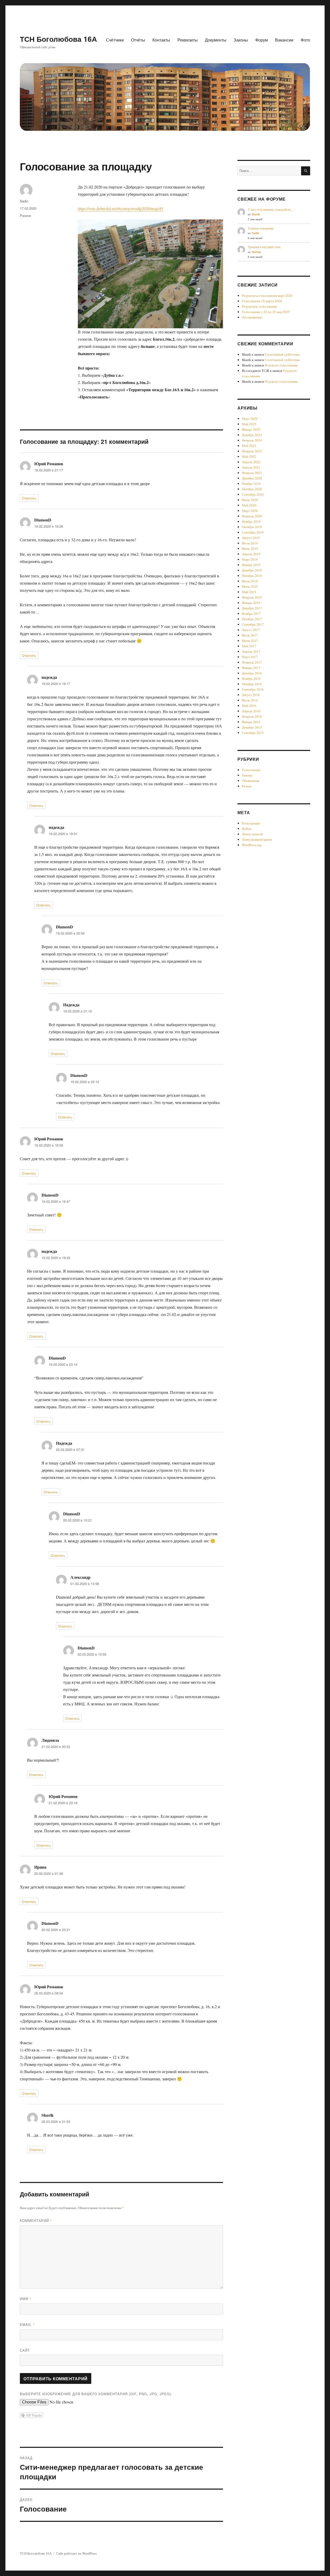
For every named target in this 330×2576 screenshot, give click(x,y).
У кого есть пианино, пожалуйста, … (271, 209)
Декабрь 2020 (252, 478)
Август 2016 (251, 695)
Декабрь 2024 (252, 435)
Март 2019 (250, 559)
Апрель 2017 (251, 651)
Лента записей (252, 834)
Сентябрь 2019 (253, 532)
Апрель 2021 (251, 467)
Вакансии (284, 40)
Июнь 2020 (250, 500)
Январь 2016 (251, 722)
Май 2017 (249, 646)
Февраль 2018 (252, 597)
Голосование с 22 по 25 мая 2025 (266, 312)
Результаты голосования (259, 306)
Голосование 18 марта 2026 (262, 301)
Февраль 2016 (252, 716)
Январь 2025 (251, 429)
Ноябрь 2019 (251, 521)
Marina (256, 252)
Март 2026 (250, 419)
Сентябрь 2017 (253, 624)
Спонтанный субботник (282, 354)
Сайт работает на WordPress (76, 2553)
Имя (26, 2299)
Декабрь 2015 (252, 727)
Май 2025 (249, 424)
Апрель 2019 (251, 554)
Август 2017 (251, 630)
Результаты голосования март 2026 (267, 296)
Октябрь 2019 (252, 527)
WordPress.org (252, 845)
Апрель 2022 (251, 462)
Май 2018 (249, 592)
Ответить (29, 498)
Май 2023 (249, 446)
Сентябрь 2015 (253, 733)
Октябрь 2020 (252, 489)
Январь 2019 (251, 565)
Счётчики (115, 40)
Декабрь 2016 (252, 673)
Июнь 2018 (250, 586)
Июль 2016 (250, 700)
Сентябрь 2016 (253, 689)
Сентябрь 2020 (253, 494)
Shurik (256, 214)
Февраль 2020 (252, 516)
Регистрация (251, 823)
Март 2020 (250, 511)
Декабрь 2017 (252, 608)
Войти (246, 829)
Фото (305, 40)
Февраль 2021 (252, 473)
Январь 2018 (251, 603)
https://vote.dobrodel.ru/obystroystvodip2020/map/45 (121, 208)
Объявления (250, 781)
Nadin (24, 201)
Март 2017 (250, 657)
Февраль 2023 (252, 451)
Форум (262, 40)
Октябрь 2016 (252, 684)
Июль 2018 (250, 581)
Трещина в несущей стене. (265, 247)
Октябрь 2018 (252, 576)
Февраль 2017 (252, 662)
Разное (25, 215)
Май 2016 (249, 706)
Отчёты (138, 40)
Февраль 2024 (252, 440)
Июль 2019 (250, 543)
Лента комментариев (257, 839)
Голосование (251, 770)
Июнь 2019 (250, 549)
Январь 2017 (251, 668)
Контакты (161, 40)
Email (27, 2324)
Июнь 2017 (250, 641)
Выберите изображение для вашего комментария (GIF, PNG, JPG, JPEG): (96, 2394)
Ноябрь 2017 (251, 614)
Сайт (25, 2350)
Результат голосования (281, 365)
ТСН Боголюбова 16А (58, 39)
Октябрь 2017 (252, 619)
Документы (216, 40)
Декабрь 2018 (252, 570)
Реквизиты (188, 40)
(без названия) (252, 317)
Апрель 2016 (251, 711)
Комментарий (36, 2221)
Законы (241, 40)
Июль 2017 (250, 635)
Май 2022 (249, 456)
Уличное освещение (261, 228)
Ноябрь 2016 (251, 678)
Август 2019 (251, 538)
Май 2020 (249, 505)
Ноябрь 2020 (251, 484)
